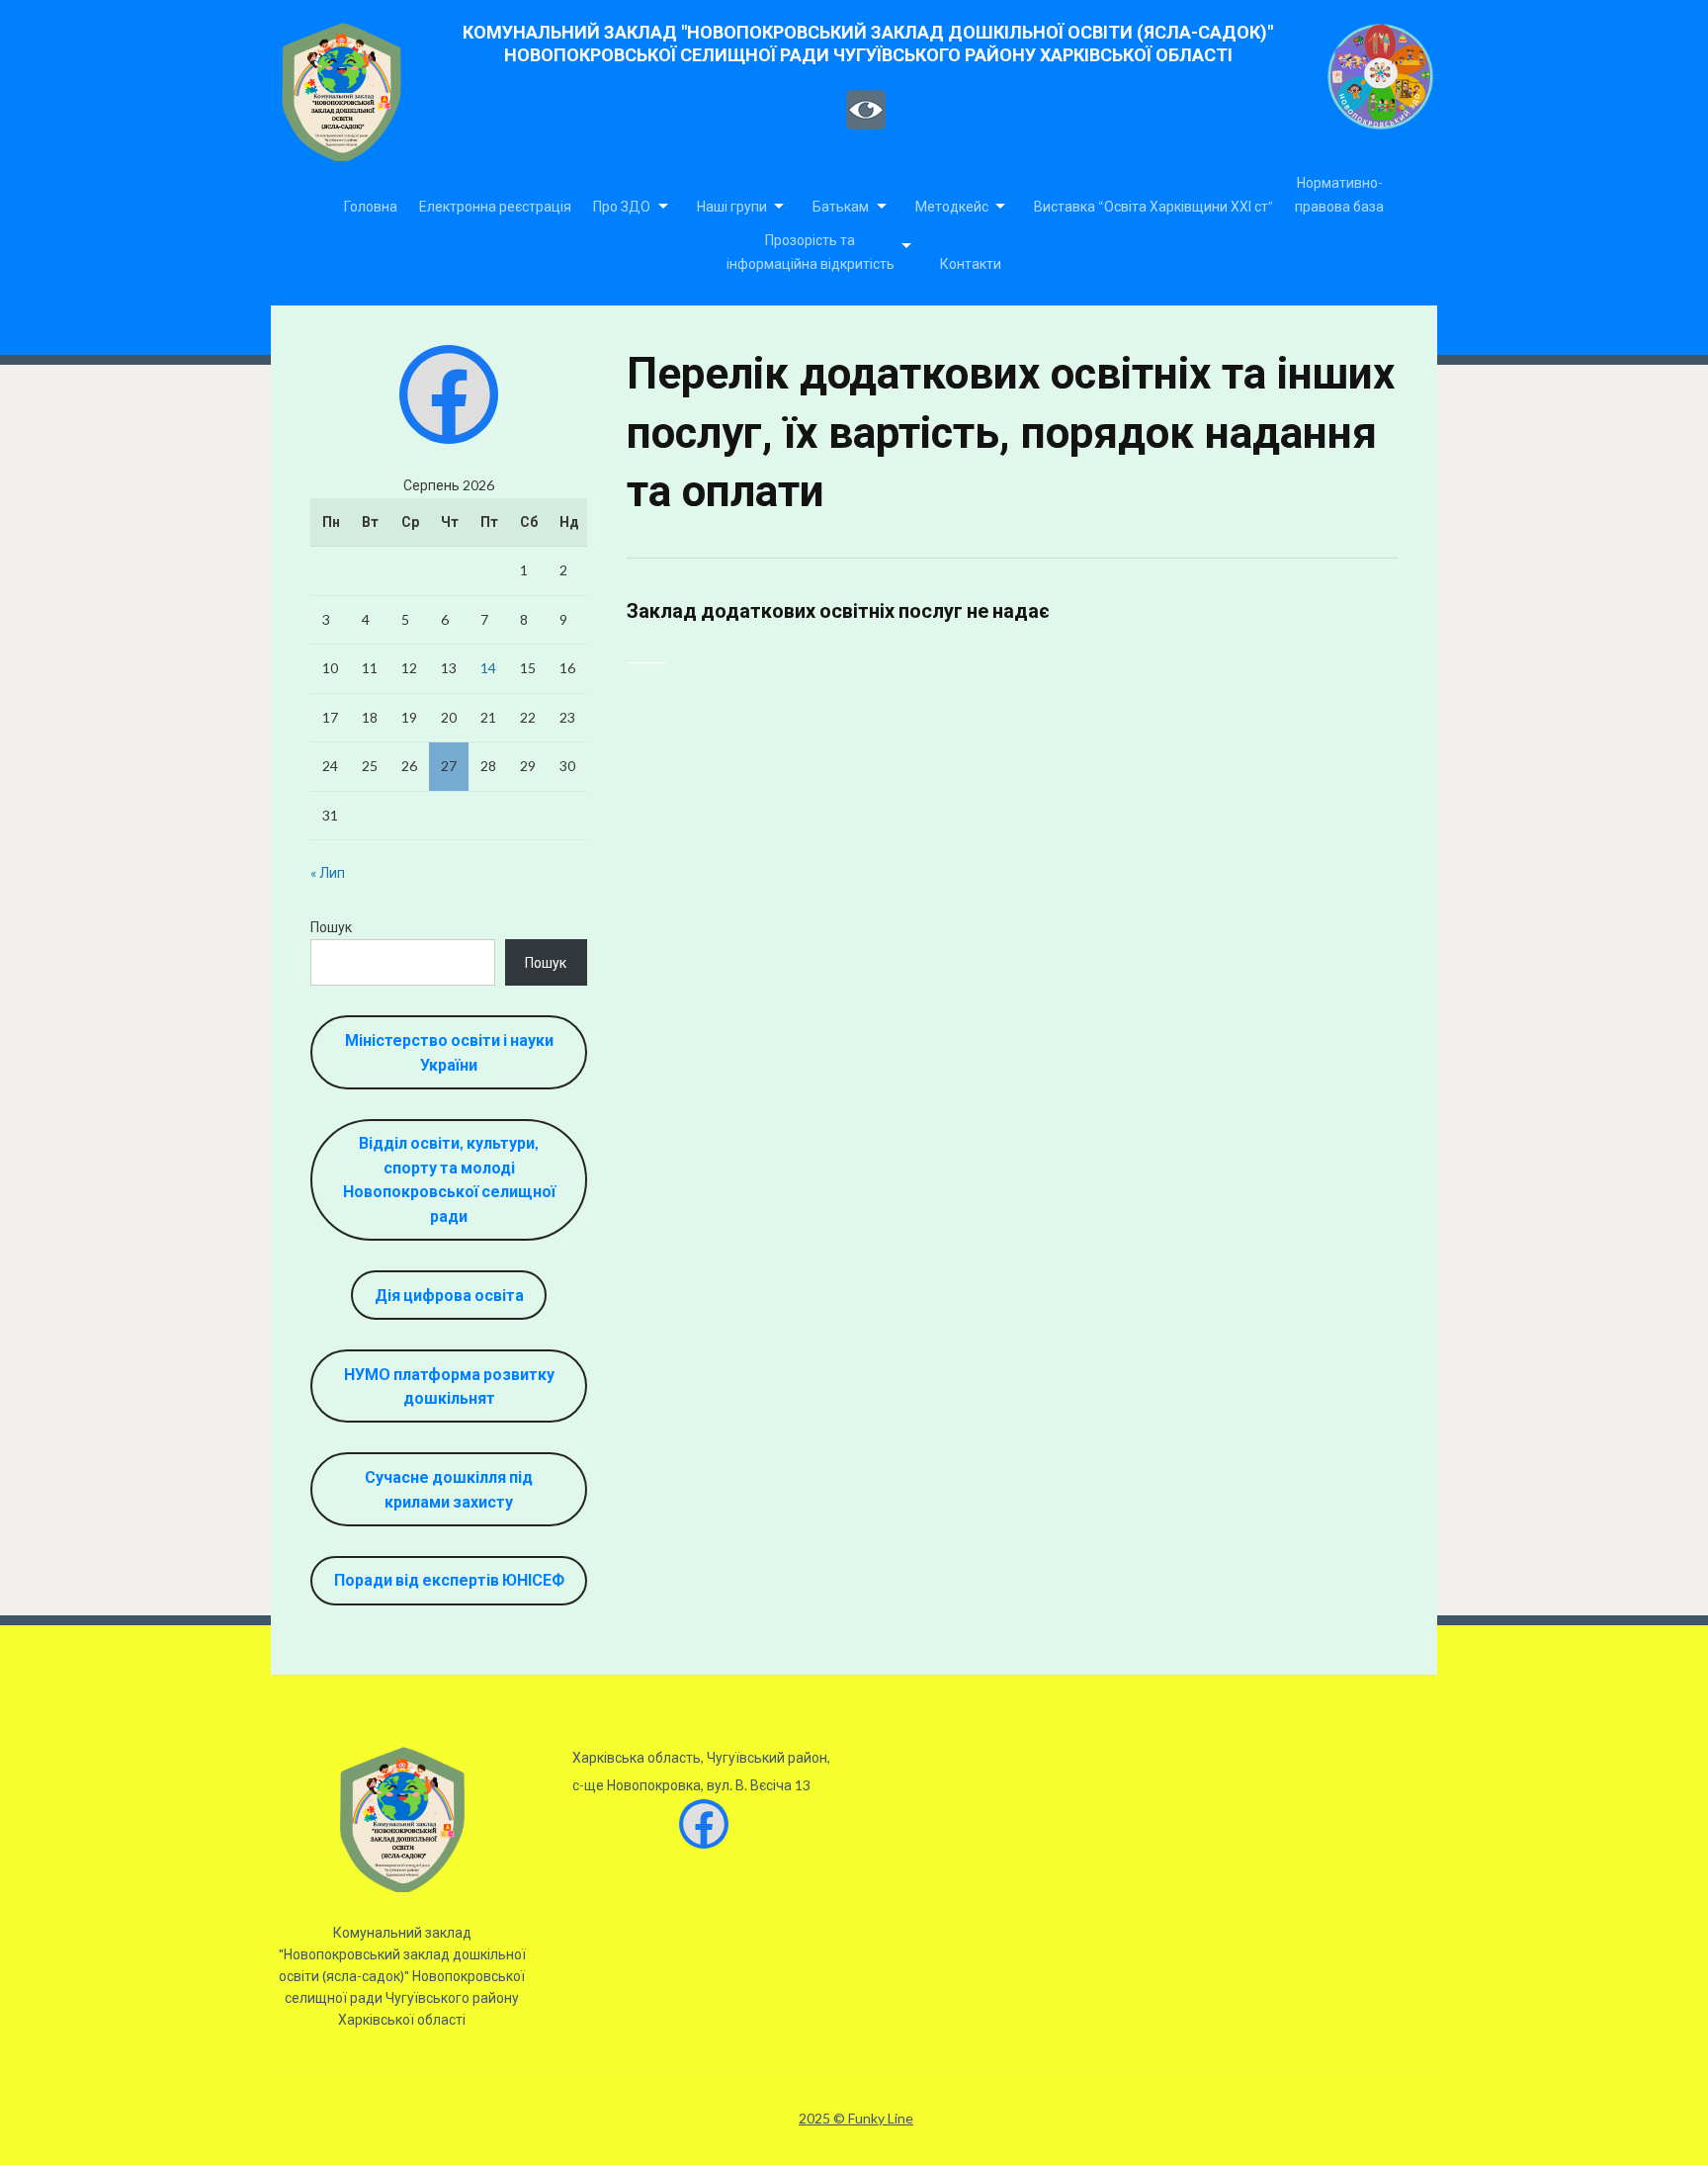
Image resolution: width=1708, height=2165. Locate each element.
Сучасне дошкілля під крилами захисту (449, 1489)
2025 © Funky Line (856, 2119)
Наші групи (732, 206)
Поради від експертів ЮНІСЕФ (449, 1579)
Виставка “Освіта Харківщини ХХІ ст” (1153, 206)
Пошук (331, 927)
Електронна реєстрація (495, 206)
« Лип (328, 872)
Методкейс (952, 206)
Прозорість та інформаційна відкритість (811, 252)
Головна (371, 206)
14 (488, 668)
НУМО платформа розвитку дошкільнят (449, 1386)
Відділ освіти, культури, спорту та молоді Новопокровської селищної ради (449, 1179)
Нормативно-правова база (1339, 194)
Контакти (971, 263)
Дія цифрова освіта (449, 1295)
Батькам (841, 206)
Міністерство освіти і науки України (449, 1052)
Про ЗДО (622, 206)
